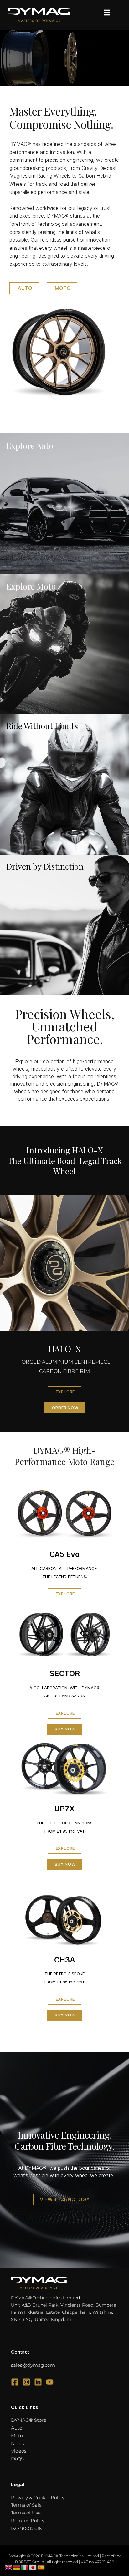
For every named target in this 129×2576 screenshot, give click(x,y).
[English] (9, 2567)
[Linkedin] (38, 2382)
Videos (19, 2451)
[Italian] (25, 2567)
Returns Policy (28, 2521)
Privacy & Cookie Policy (38, 2497)
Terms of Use (26, 2513)
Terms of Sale (26, 2505)
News (17, 2443)
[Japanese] (33, 2567)
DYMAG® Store (29, 2420)
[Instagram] (26, 2382)
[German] (17, 2567)
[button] (107, 13)
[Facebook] (15, 2382)
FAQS (17, 2459)
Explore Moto (31, 586)
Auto (17, 2428)
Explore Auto (30, 446)
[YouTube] (50, 2382)
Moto (17, 2436)
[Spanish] (41, 2567)
